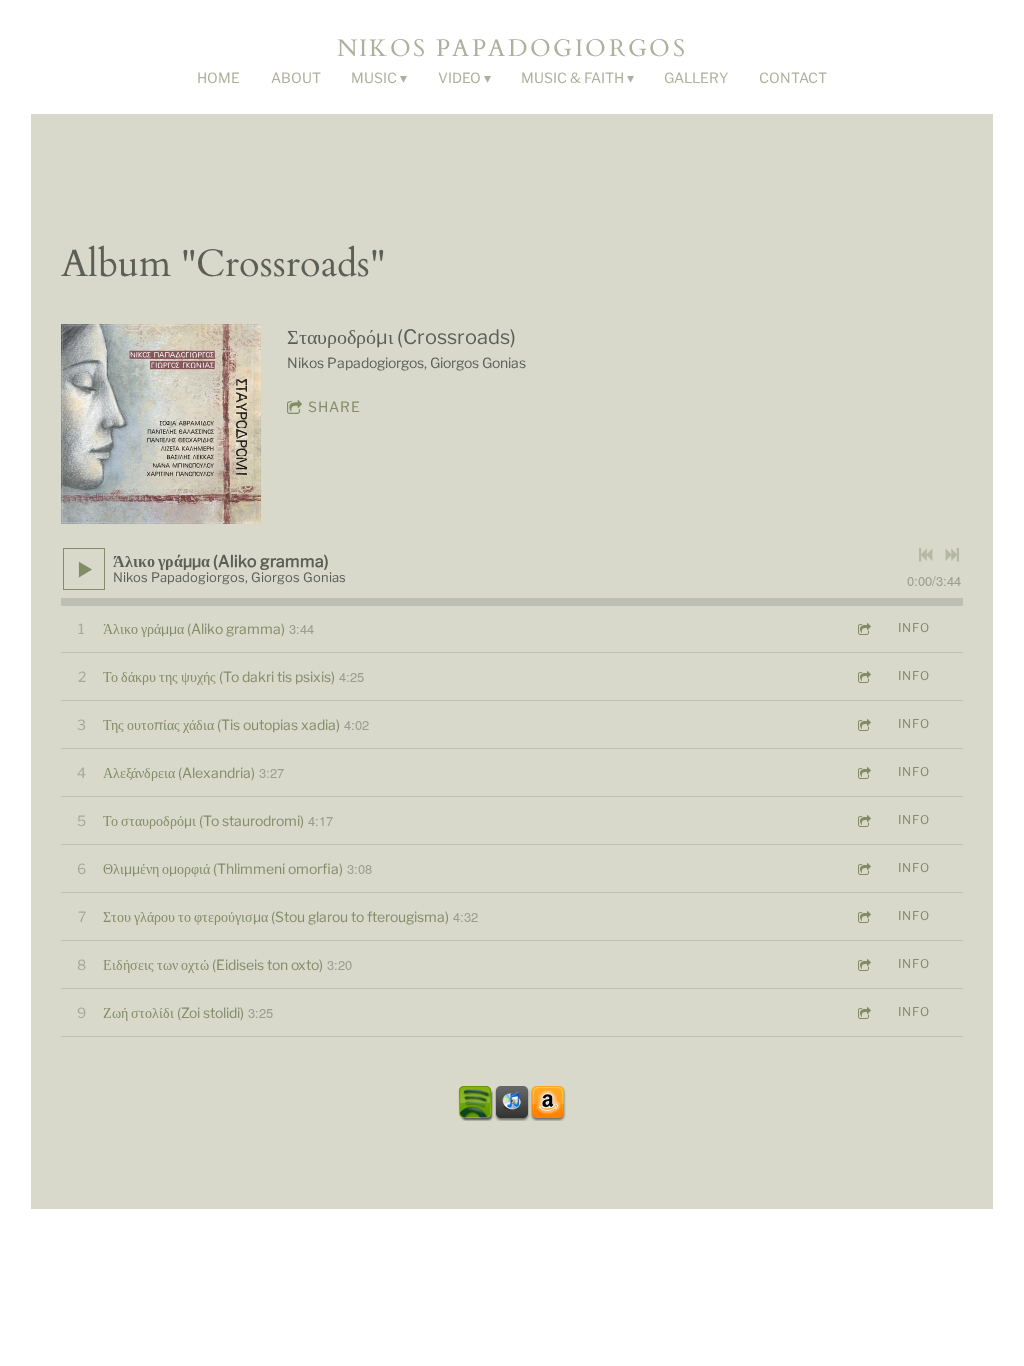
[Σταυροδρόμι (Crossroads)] (161, 424)
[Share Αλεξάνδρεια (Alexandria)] (863, 772)
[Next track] (952, 555)
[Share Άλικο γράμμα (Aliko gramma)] (863, 628)
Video (459, 77)
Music (374, 77)
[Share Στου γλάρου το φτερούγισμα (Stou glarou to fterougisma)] (863, 916)
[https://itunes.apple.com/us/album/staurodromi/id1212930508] (512, 1103)
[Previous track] (926, 555)
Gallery (696, 77)
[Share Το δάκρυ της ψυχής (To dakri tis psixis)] (863, 676)
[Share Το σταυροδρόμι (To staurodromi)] (863, 820)
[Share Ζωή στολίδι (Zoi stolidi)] (863, 1012)
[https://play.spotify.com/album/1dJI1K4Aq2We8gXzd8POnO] (476, 1103)
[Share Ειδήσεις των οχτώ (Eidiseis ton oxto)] (863, 964)
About (296, 77)
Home (218, 77)
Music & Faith (572, 77)
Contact (793, 77)
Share (334, 406)
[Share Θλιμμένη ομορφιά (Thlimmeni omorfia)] (863, 868)
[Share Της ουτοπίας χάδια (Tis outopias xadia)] (863, 724)
